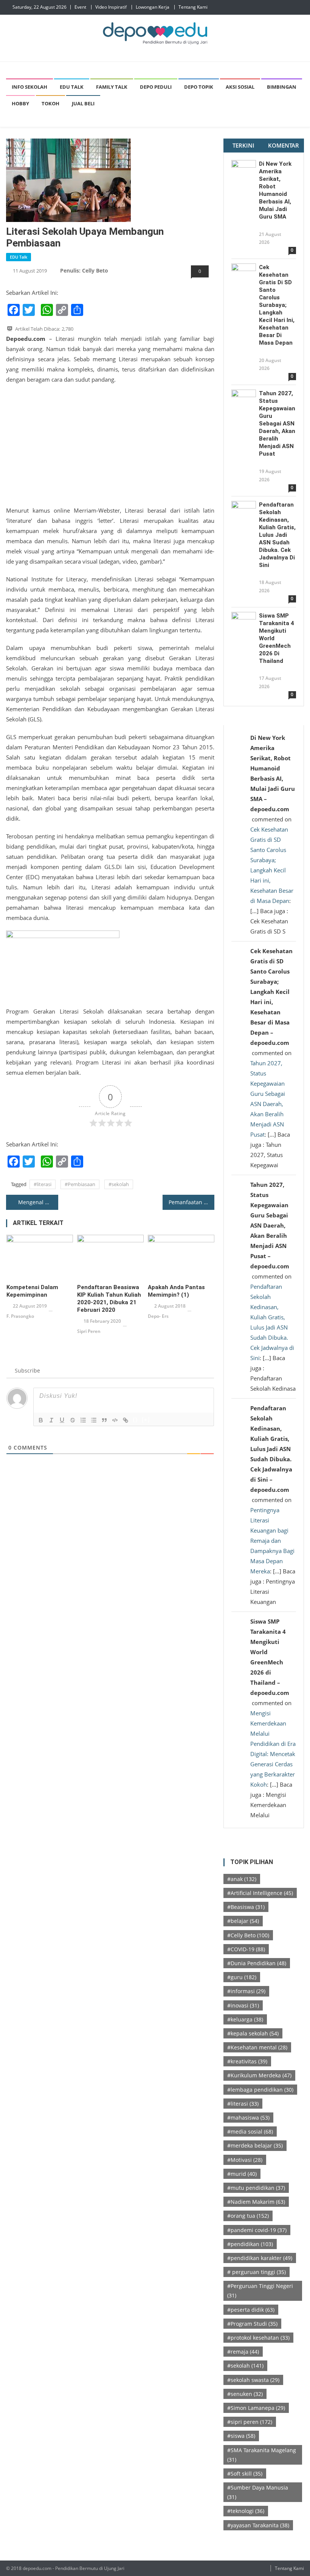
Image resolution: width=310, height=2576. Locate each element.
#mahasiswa (248, 2118)
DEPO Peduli (156, 87)
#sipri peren (250, 2422)
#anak (242, 1879)
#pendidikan (250, 2244)
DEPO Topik (199, 87)
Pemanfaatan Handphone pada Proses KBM (192, 1202)
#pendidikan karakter (260, 2258)
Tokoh (50, 103)
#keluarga (245, 2019)
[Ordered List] (83, 1420)
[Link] (126, 1420)
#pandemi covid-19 (257, 2230)
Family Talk (112, 87)
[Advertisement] (110, 445)
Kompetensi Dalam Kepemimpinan (32, 1291)
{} (135, 1420)
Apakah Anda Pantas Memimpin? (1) (176, 1291)
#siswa (241, 2436)
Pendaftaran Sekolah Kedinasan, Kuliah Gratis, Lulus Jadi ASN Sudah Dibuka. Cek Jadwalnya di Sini (277, 535)
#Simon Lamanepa (256, 2408)
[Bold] (41, 1420)
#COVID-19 (246, 1949)
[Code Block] (115, 1420)
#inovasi (243, 2005)
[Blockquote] (104, 1420)
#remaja (243, 2352)
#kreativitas (247, 2061)
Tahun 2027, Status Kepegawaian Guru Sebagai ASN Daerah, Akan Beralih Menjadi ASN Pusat (277, 424)
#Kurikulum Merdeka (259, 2075)
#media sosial (250, 2132)
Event (80, 7)
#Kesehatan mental (257, 2047)
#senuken (245, 2394)
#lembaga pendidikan (260, 2090)
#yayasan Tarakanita (258, 2525)
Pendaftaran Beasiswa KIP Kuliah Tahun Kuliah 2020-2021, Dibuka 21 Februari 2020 (109, 1299)
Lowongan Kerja (153, 7)
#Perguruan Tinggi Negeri (260, 2291)
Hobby (20, 103)
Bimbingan (282, 87)
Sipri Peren (89, 1331)
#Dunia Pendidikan (257, 1963)
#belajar (243, 1921)
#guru (242, 1977)
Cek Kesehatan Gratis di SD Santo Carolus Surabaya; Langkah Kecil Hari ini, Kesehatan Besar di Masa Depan (277, 305)
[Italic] (51, 1420)
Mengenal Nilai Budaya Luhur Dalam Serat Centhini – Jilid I (38, 1202)
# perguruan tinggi (257, 2272)
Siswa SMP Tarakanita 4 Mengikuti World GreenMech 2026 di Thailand (277, 638)
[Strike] (73, 1420)
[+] (146, 1420)
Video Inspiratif (111, 7)
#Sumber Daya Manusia (258, 2492)
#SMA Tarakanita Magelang (262, 2455)
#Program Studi (252, 2324)
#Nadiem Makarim (256, 2202)
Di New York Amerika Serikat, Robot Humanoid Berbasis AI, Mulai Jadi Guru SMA (275, 190)
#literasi (43, 1184)
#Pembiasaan (80, 1184)
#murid (242, 2174)
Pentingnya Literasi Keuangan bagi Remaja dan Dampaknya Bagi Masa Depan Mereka (272, 1541)
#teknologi (246, 2511)
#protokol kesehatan (258, 2338)
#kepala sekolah (253, 2033)
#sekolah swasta (253, 2380)
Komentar (284, 145)
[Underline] (62, 1420)
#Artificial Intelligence (260, 1893)
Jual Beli (83, 103)
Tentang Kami (193, 7)
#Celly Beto (248, 1935)
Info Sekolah (29, 87)
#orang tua (248, 2216)
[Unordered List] (94, 1420)
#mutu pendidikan (256, 2188)
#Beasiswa (246, 1907)
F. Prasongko (20, 1316)
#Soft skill (245, 2474)
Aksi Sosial (240, 87)
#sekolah (119, 1184)
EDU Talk (72, 87)
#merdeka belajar (255, 2145)
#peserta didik (251, 2310)
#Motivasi (245, 2160)
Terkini (243, 145)
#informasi (246, 1991)
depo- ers (158, 1316)
